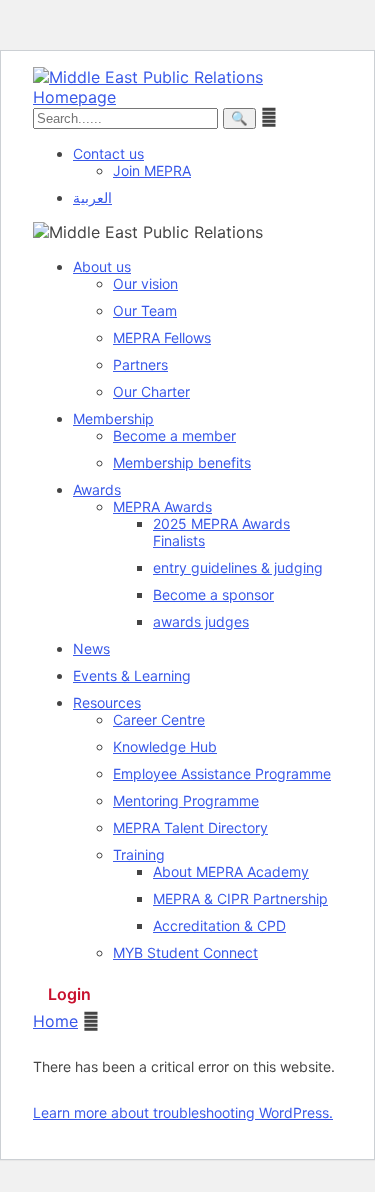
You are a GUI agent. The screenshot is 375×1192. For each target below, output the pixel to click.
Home (55, 1021)
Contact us (108, 153)
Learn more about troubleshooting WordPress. (183, 1112)
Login (69, 994)
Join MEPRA (152, 170)
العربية (92, 197)
